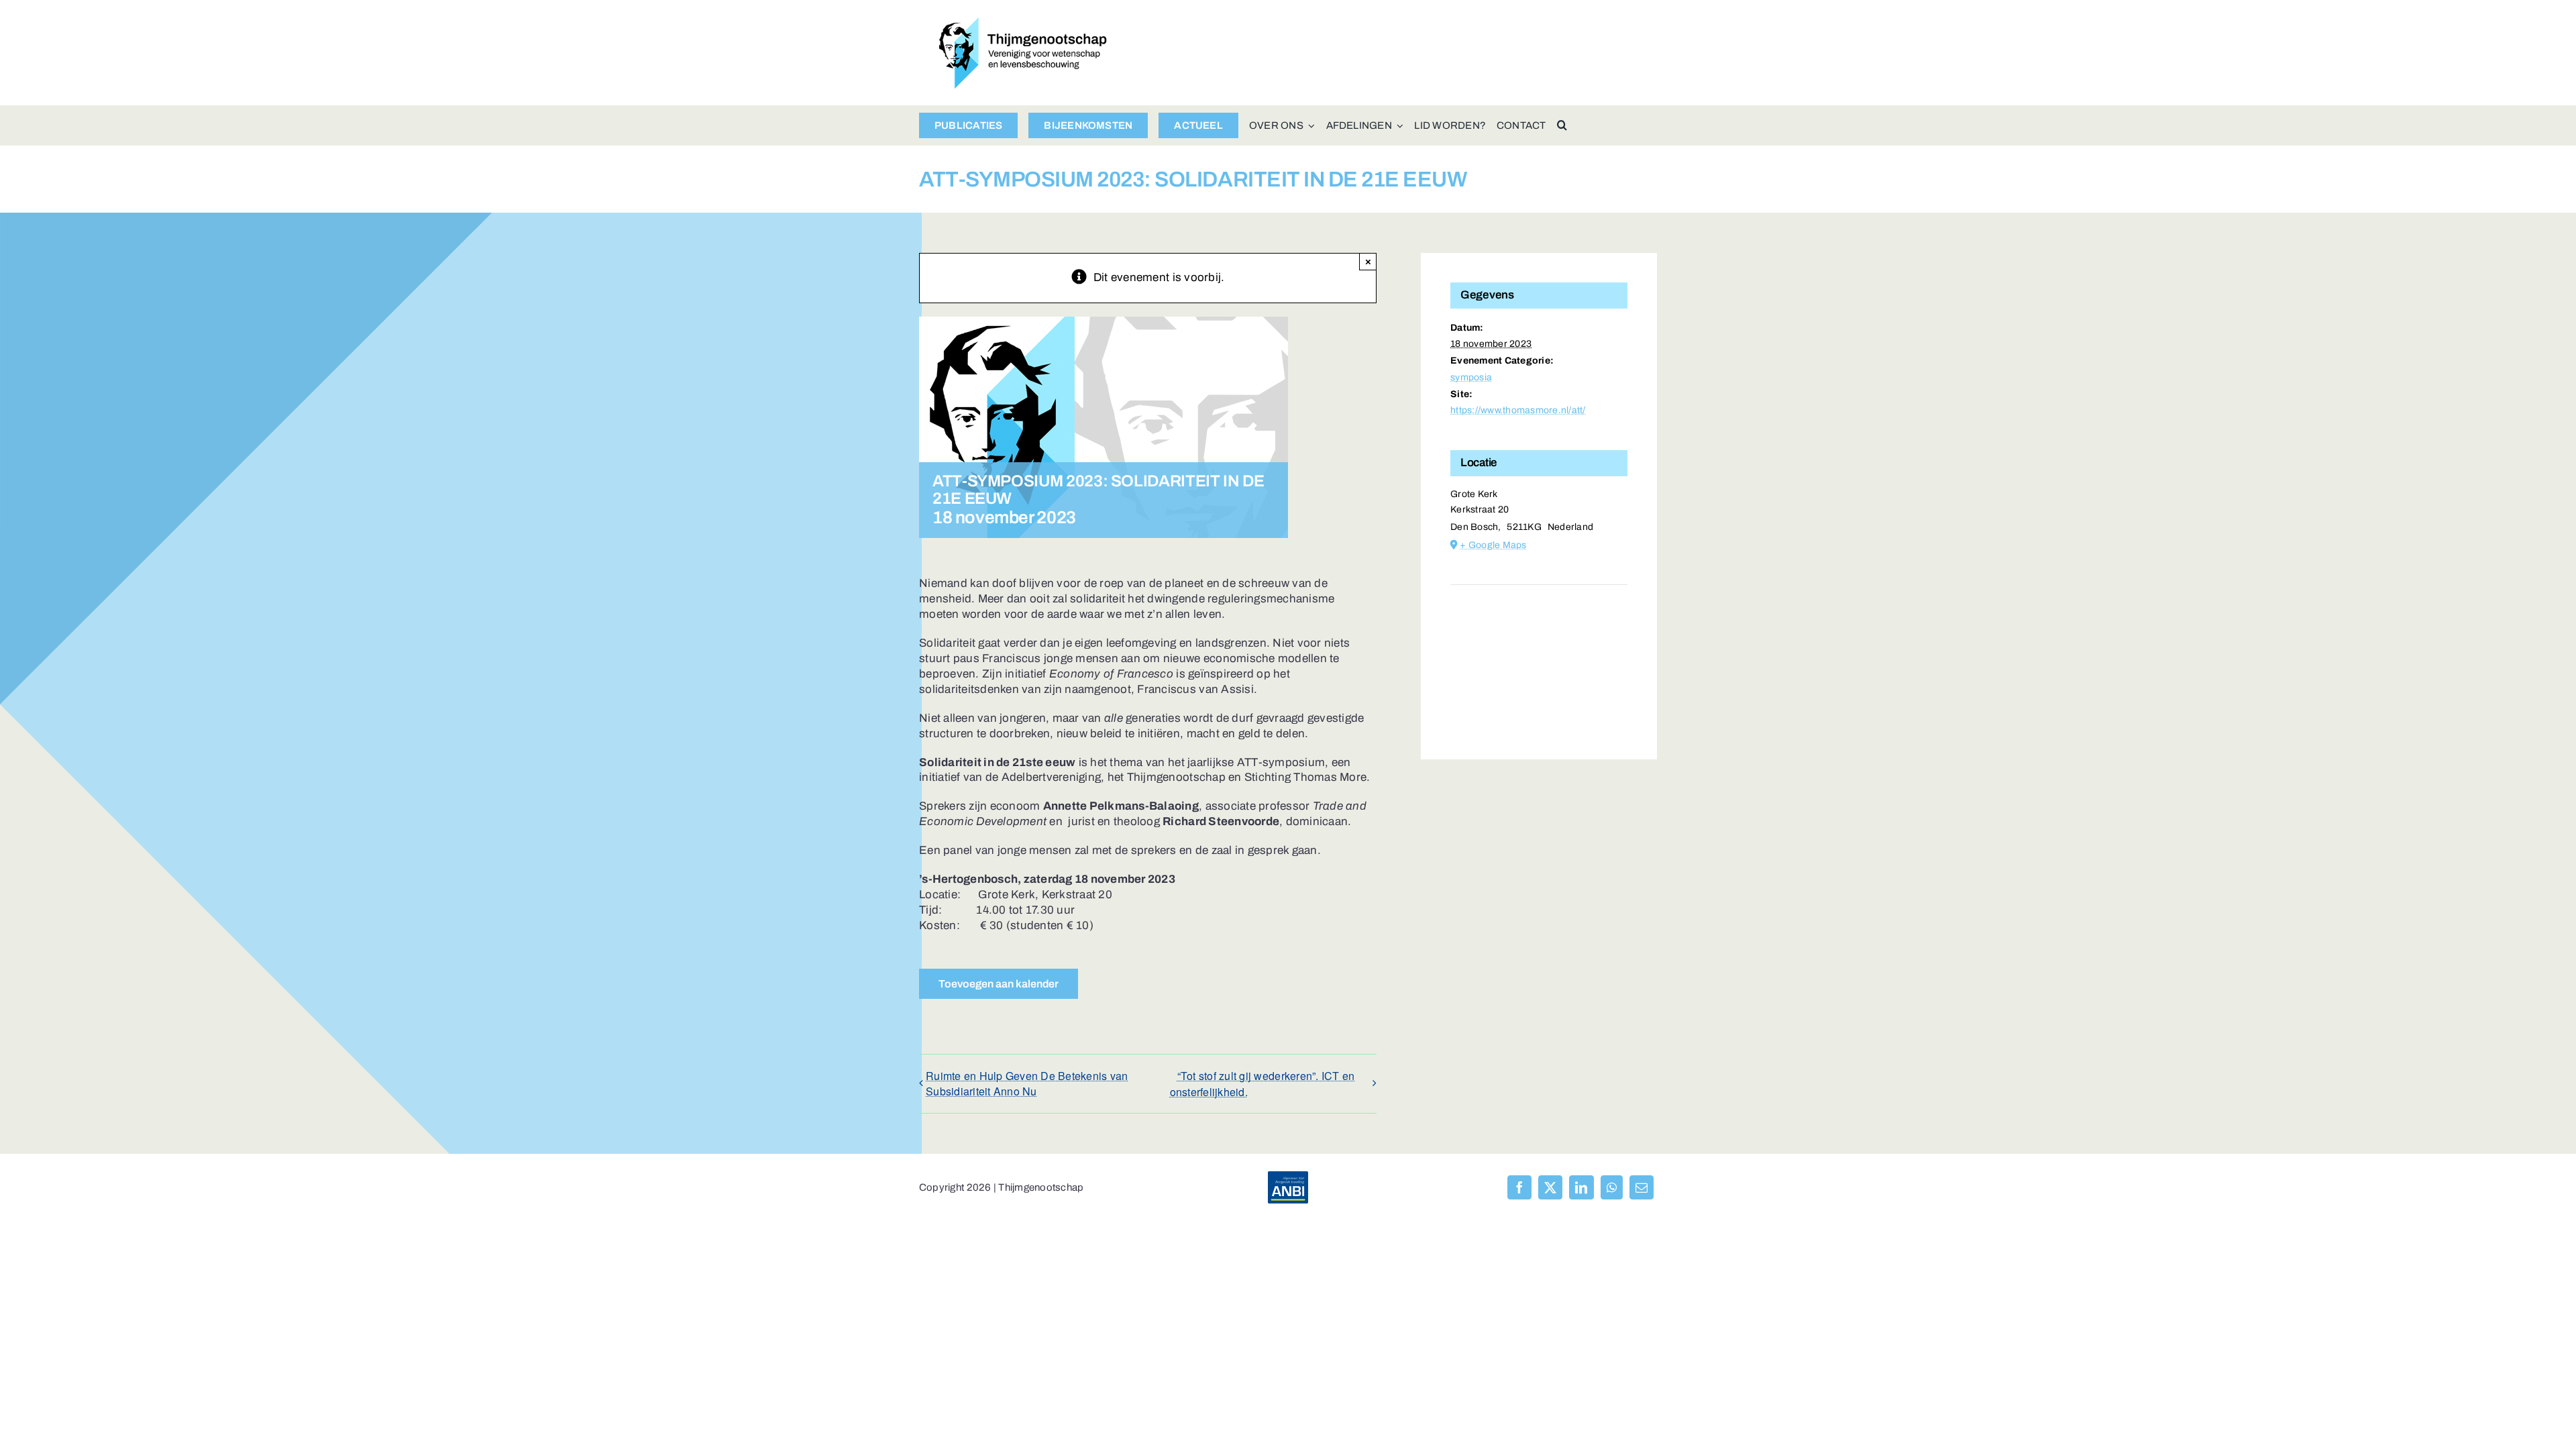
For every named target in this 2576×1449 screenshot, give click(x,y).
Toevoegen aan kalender (999, 984)
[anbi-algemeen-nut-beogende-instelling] (1288, 1177)
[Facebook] (1519, 1187)
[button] (1562, 125)
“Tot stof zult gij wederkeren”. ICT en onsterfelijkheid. (1263, 1084)
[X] (1550, 1187)
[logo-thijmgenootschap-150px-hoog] (1023, 23)
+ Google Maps (1493, 545)
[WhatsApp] (1612, 1187)
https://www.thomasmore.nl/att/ (1518, 410)
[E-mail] (1642, 1187)
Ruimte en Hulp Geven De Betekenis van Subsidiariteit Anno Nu (1027, 1083)
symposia (1471, 377)
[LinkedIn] (1581, 1187)
